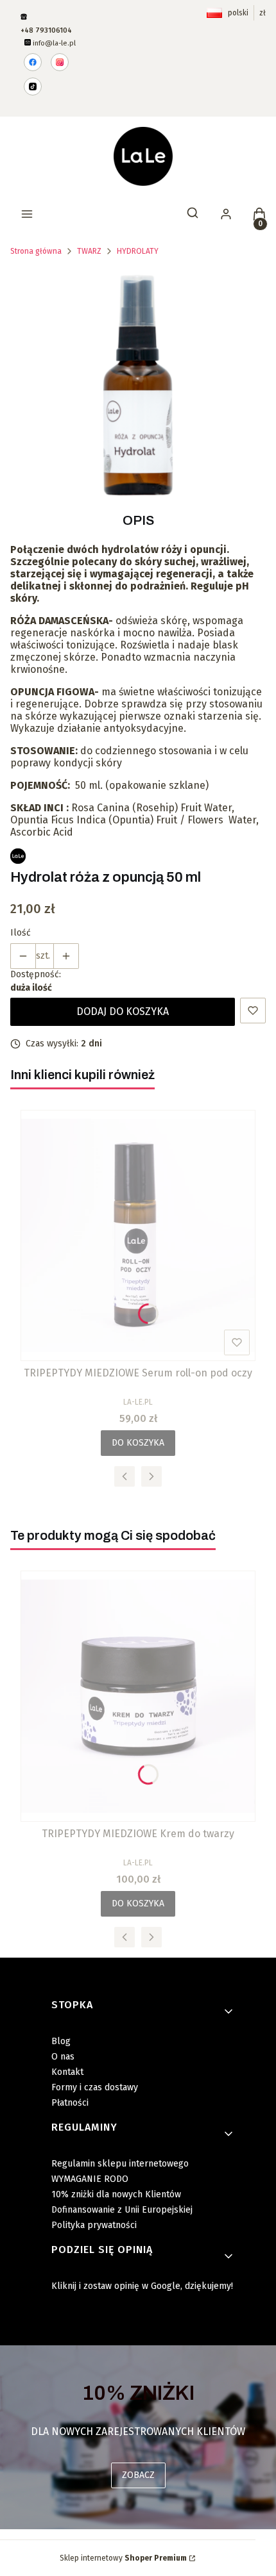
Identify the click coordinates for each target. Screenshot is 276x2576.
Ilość (21, 933)
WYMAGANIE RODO (90, 2179)
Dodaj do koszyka (123, 1011)
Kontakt (67, 2072)
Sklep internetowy (123, 2558)
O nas (63, 2057)
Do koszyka (138, 1443)
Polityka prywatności (94, 2225)
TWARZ (89, 251)
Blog (61, 2041)
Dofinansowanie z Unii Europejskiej (122, 2210)
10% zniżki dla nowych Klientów (116, 2194)
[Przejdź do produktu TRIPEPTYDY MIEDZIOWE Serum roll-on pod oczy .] (138, 1235)
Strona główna (36, 251)
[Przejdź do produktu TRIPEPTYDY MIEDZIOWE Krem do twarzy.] (138, 1696)
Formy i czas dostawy (95, 2087)
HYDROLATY (138, 251)
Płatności (70, 2103)
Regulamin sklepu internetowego (120, 2164)
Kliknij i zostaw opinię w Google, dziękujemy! (142, 2286)
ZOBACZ (138, 2475)
